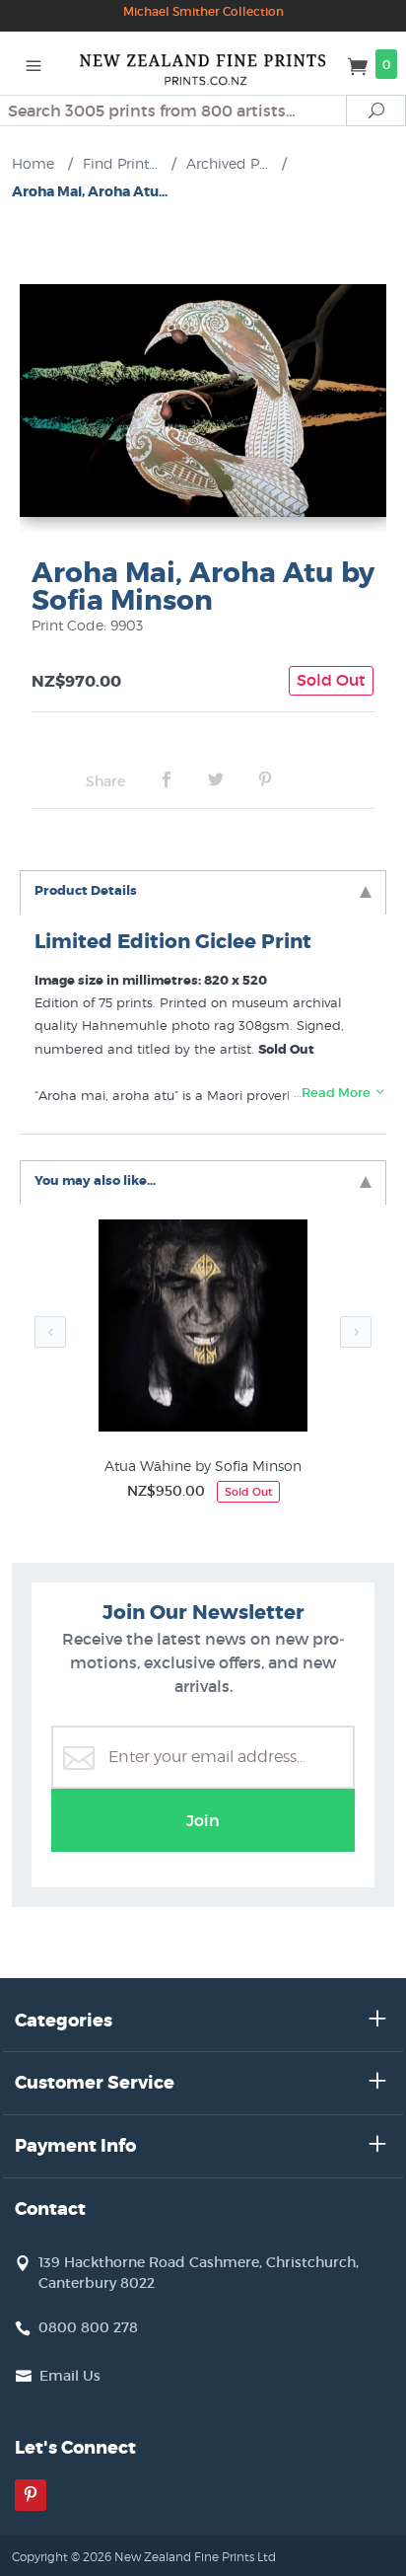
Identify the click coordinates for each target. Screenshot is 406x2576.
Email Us (70, 2376)
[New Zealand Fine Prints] (203, 63)
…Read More (334, 1093)
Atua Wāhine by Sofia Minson (203, 1466)
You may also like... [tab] (95, 1180)
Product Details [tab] (86, 890)
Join (203, 1820)
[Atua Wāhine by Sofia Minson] (203, 1329)
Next (356, 1332)
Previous (50, 1332)
